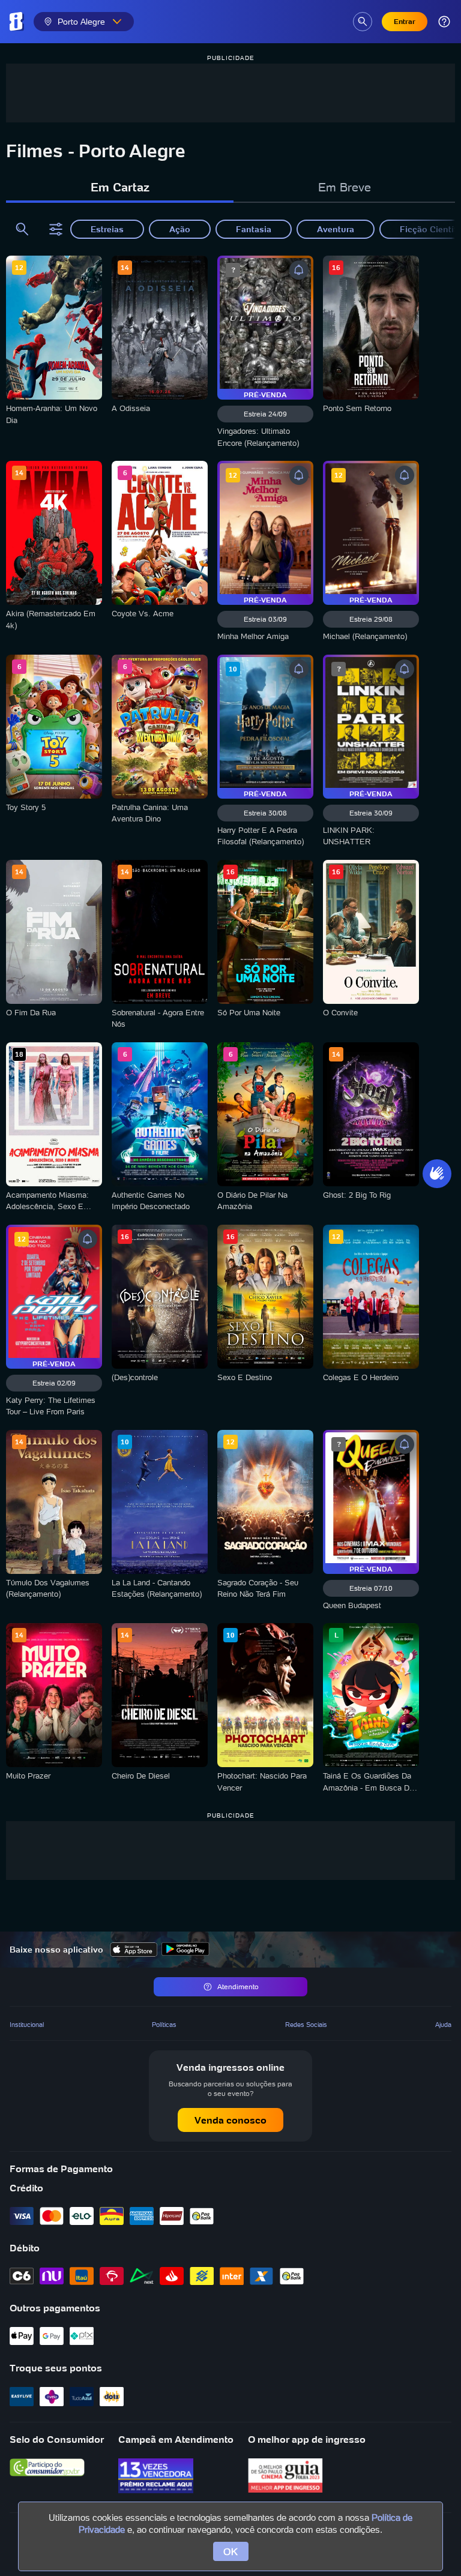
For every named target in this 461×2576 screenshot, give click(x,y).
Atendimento (238, 1986)
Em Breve (345, 187)
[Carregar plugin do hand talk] (437, 1174)
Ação (180, 229)
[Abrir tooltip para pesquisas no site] (363, 22)
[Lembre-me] (299, 270)
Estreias (107, 229)
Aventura (336, 229)
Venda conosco (230, 2120)
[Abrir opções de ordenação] (58, 229)
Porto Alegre (81, 22)
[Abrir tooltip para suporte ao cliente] (444, 22)
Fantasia (254, 229)
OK (231, 2551)
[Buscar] (22, 229)
